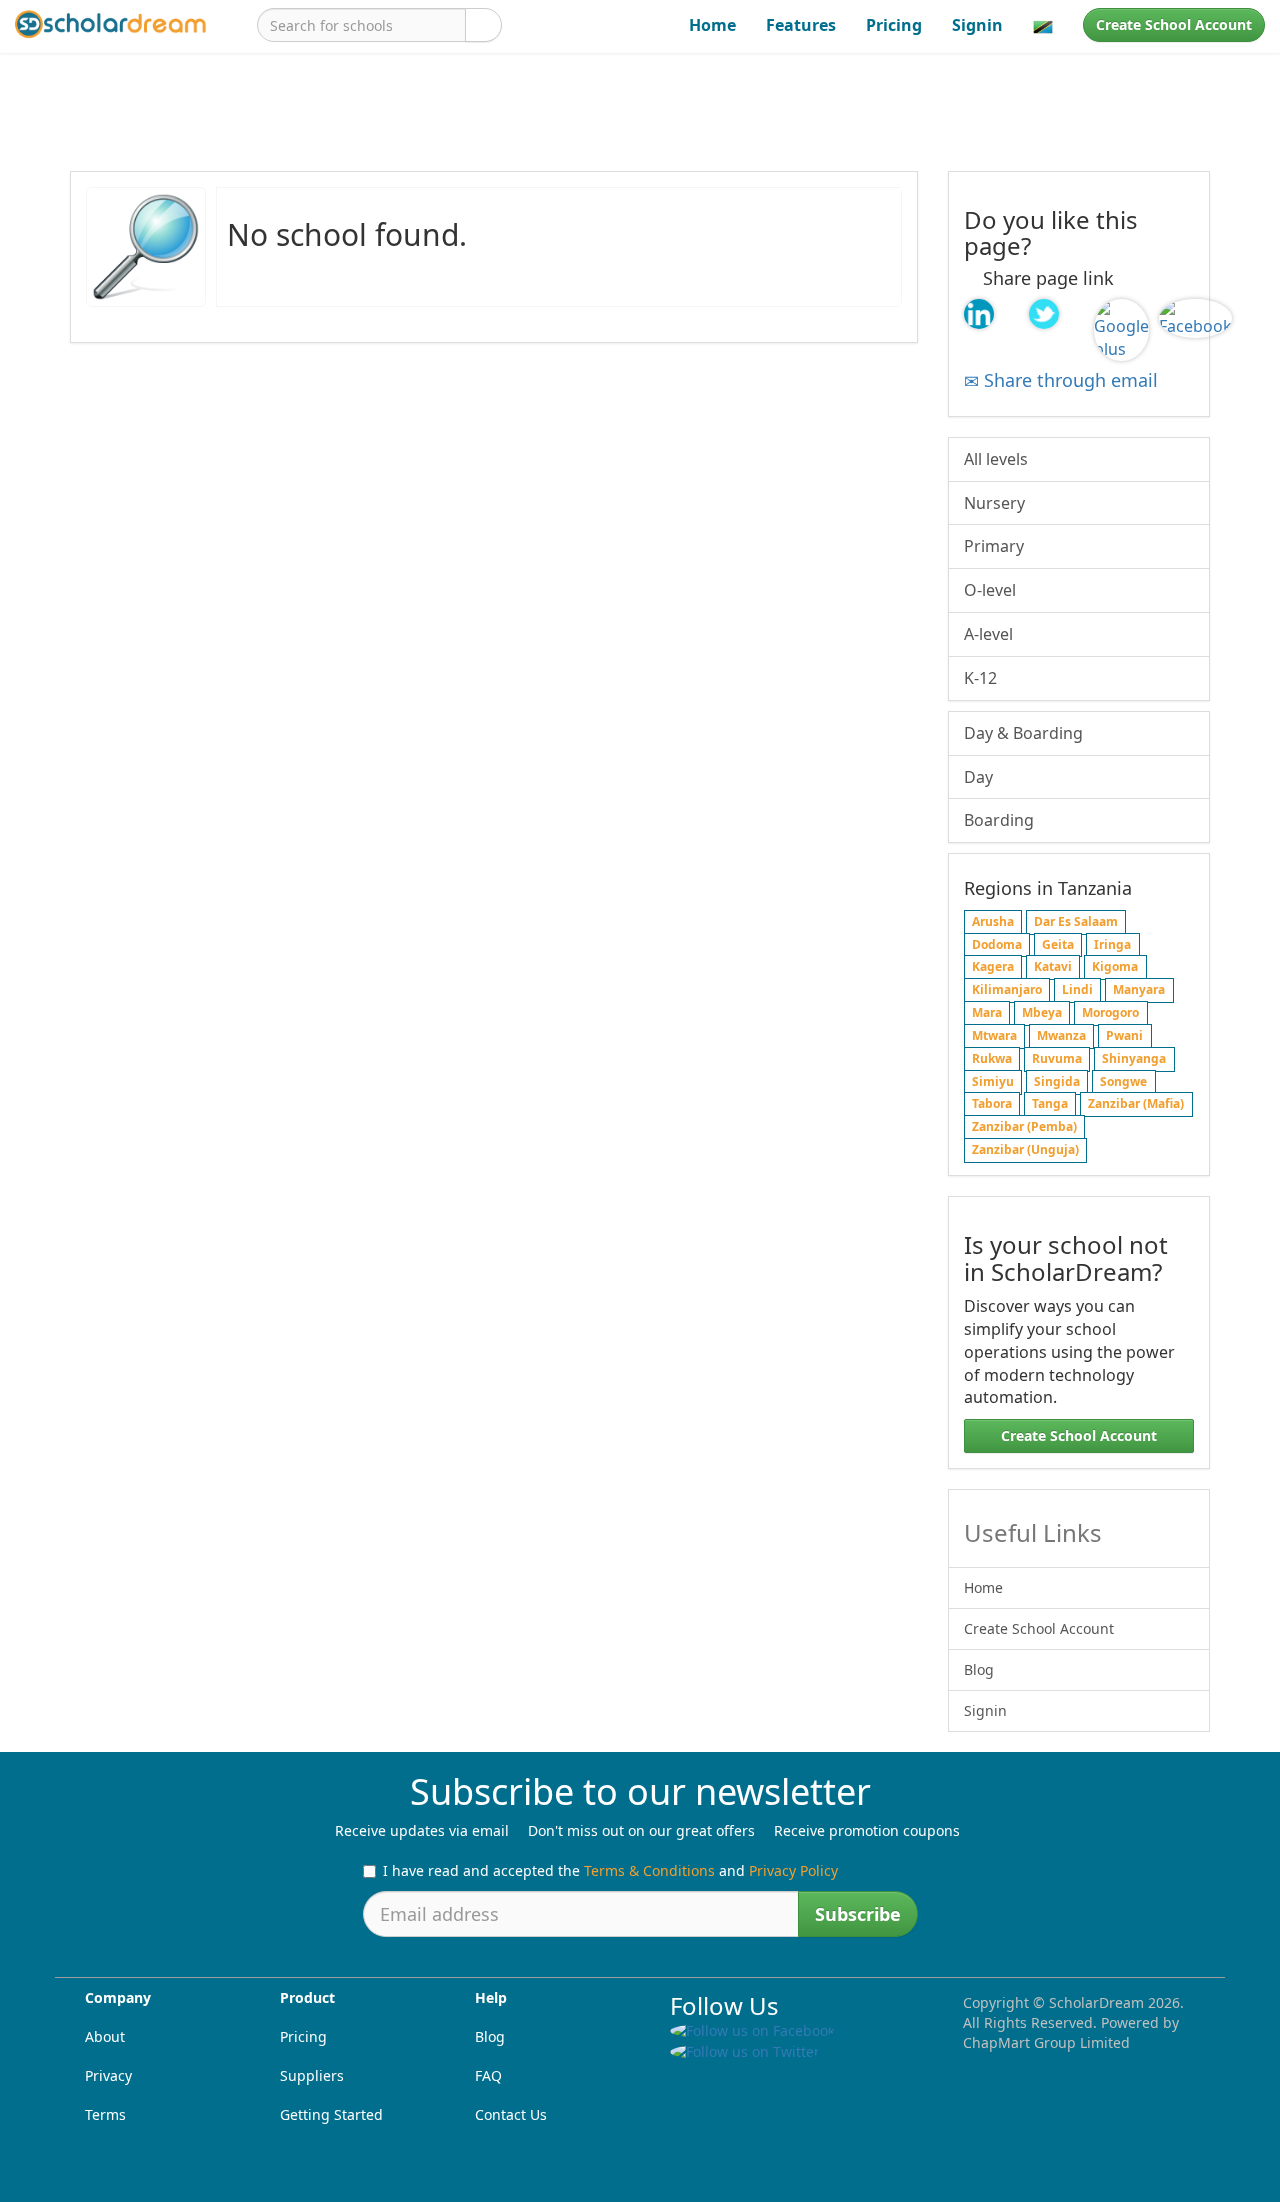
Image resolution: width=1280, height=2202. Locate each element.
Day (978, 777)
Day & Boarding (1023, 733)
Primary (994, 546)
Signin (977, 25)
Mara (987, 1012)
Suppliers (312, 2075)
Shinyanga (1134, 1058)
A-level (988, 634)
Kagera (993, 967)
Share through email (1068, 380)
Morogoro (1110, 1012)
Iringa (1112, 944)
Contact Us (511, 2114)
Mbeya (1042, 1012)
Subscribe (858, 1914)
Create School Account (1174, 24)
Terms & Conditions (649, 1870)
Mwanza (1061, 1035)
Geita (1058, 944)
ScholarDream (1096, 2002)
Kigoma (1115, 967)
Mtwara (994, 1035)
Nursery (994, 503)
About (105, 2036)
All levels (996, 459)
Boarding (999, 820)
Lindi (1077, 990)
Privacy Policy (793, 1870)
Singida (1057, 1081)
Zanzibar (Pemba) (1024, 1127)
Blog (979, 1669)
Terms (105, 2114)
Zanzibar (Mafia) (1136, 1104)
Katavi (1053, 967)
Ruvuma (1057, 1058)
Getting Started (331, 2114)
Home (712, 25)
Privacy (108, 2075)
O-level (990, 590)
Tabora (992, 1104)
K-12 (980, 678)
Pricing (894, 25)
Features (801, 25)
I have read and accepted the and (610, 1870)
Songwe (1123, 1081)
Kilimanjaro (1007, 990)
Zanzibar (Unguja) (1025, 1149)
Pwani (1124, 1035)
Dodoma (997, 944)
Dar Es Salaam (1076, 921)
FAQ (488, 2075)
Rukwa (992, 1058)
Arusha (993, 921)
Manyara (1139, 990)
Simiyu (993, 1081)
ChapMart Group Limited (1046, 2042)
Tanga (1050, 1104)
